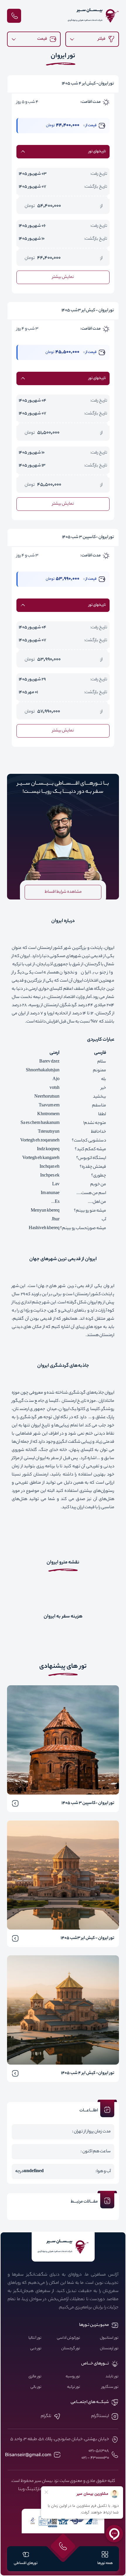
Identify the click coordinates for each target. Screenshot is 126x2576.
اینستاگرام (100, 2416)
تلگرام (46, 2416)
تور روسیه (73, 2377)
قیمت (42, 39)
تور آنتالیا (35, 2338)
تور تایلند (112, 2377)
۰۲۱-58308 (99, 2451)
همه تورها (105, 2563)
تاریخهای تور (97, 152)
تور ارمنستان (109, 2349)
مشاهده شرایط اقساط (63, 892)
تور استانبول (109, 2338)
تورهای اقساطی (26, 2563)
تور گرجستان (71, 2349)
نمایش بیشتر (63, 277)
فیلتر (102, 39)
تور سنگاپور (110, 2387)
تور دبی (36, 2349)
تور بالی (36, 2387)
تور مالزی (35, 2377)
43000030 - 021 (95, 2458)
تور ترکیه (74, 2387)
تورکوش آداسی (68, 2338)
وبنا (21, 2490)
